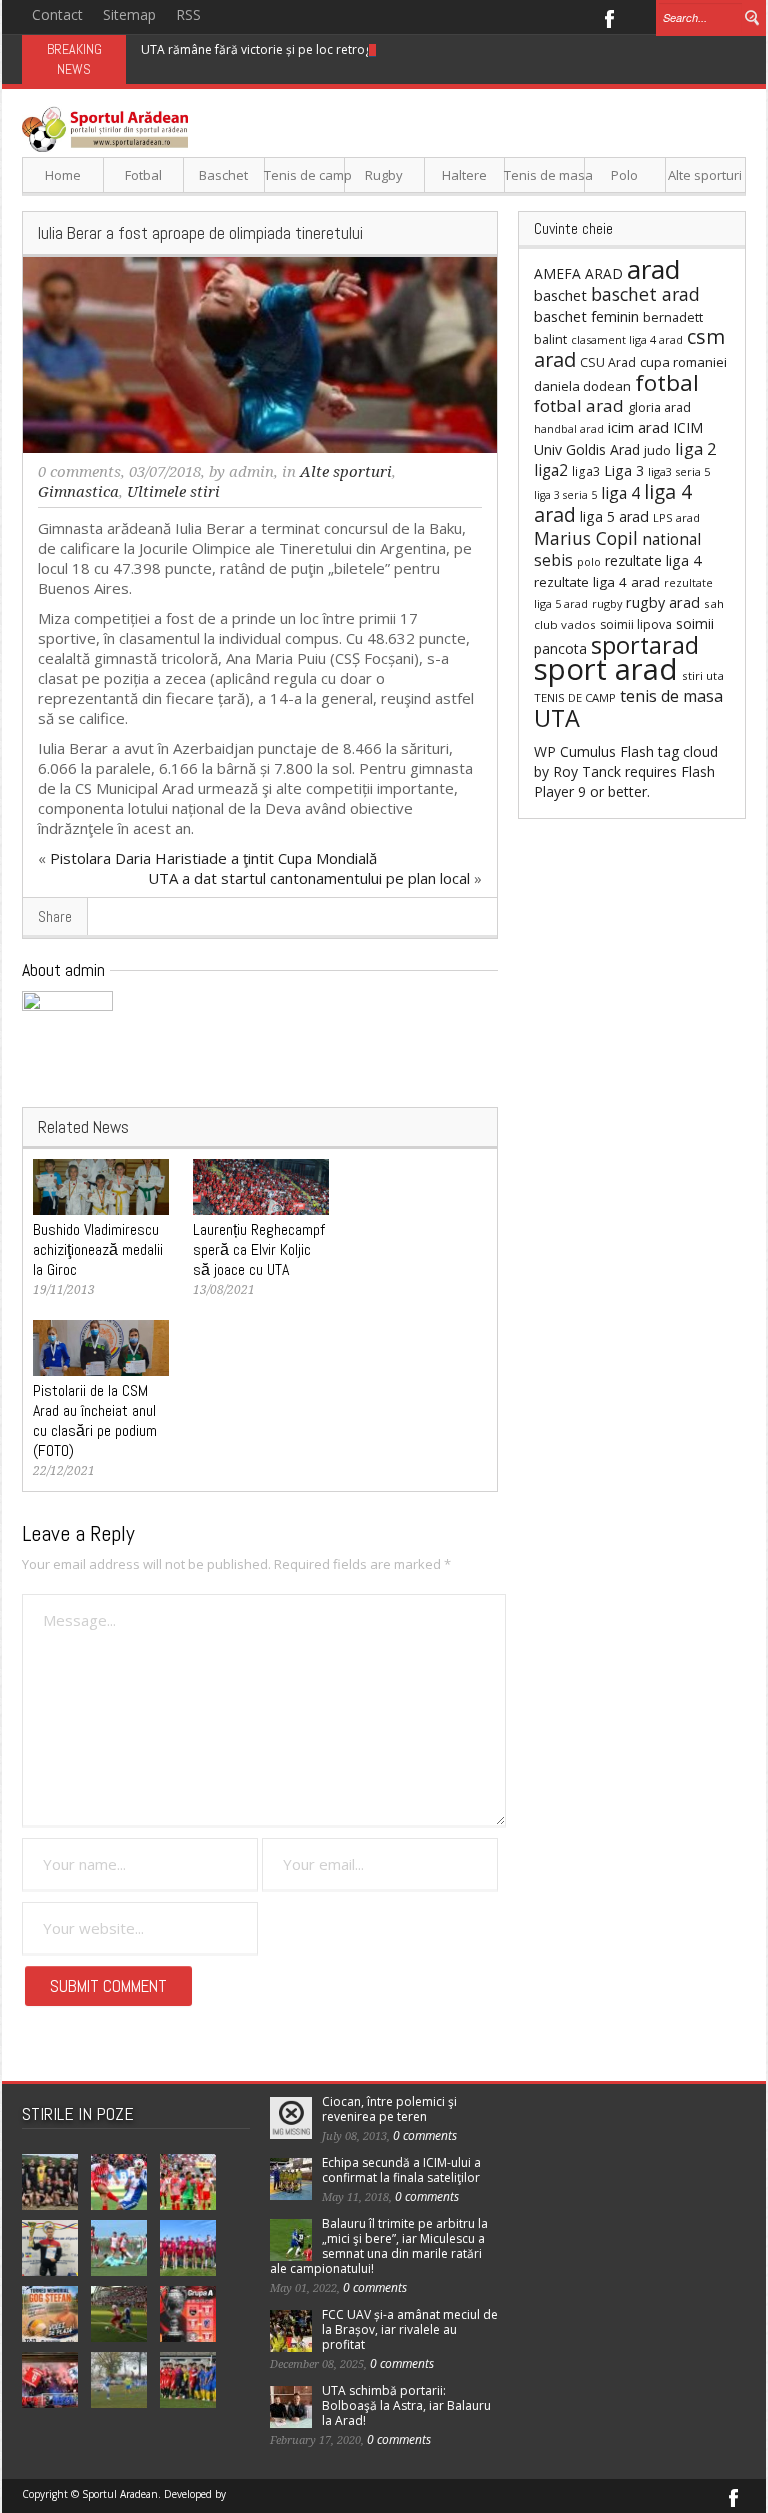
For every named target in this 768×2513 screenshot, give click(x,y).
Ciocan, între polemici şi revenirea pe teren (389, 2109)
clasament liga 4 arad (627, 339)
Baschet (223, 175)
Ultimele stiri (173, 492)
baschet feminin (586, 316)
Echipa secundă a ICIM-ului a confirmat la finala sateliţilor (401, 2170)
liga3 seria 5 (679, 471)
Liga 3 (624, 470)
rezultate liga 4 (653, 560)
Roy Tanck (587, 771)
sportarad (645, 645)
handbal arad (569, 429)
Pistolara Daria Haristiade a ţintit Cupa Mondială (213, 858)
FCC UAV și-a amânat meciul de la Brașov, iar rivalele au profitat (410, 2329)
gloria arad (659, 407)
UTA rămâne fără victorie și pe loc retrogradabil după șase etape (326, 49)
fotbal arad (579, 405)
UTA (557, 718)
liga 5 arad (614, 516)
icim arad (638, 427)
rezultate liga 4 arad (597, 582)
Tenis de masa (544, 175)
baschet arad (645, 294)
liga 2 (695, 449)
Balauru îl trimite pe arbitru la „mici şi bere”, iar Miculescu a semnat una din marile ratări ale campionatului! (379, 2246)
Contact (57, 14)
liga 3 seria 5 (565, 495)
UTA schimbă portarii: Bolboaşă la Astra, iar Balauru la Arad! (406, 2405)
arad (653, 269)
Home (63, 175)
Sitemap (129, 14)
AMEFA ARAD (578, 273)
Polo (624, 175)
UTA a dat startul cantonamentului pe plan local (309, 878)
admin (251, 472)
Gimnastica (78, 492)
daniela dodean (582, 386)
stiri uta (703, 675)
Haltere (464, 175)
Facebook (608, 17)
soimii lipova (636, 624)
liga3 (586, 471)
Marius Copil (586, 538)
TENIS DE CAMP (575, 697)
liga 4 (620, 493)
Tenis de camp (304, 175)
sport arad (606, 669)
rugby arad (663, 602)
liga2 (551, 470)
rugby (607, 603)
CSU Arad (608, 362)
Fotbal (143, 175)
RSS (188, 14)
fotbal (667, 382)
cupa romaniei (683, 362)
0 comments (79, 472)
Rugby (384, 175)
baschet (560, 295)
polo (589, 561)
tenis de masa (671, 696)
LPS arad (676, 517)
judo (657, 450)
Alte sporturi (705, 175)
